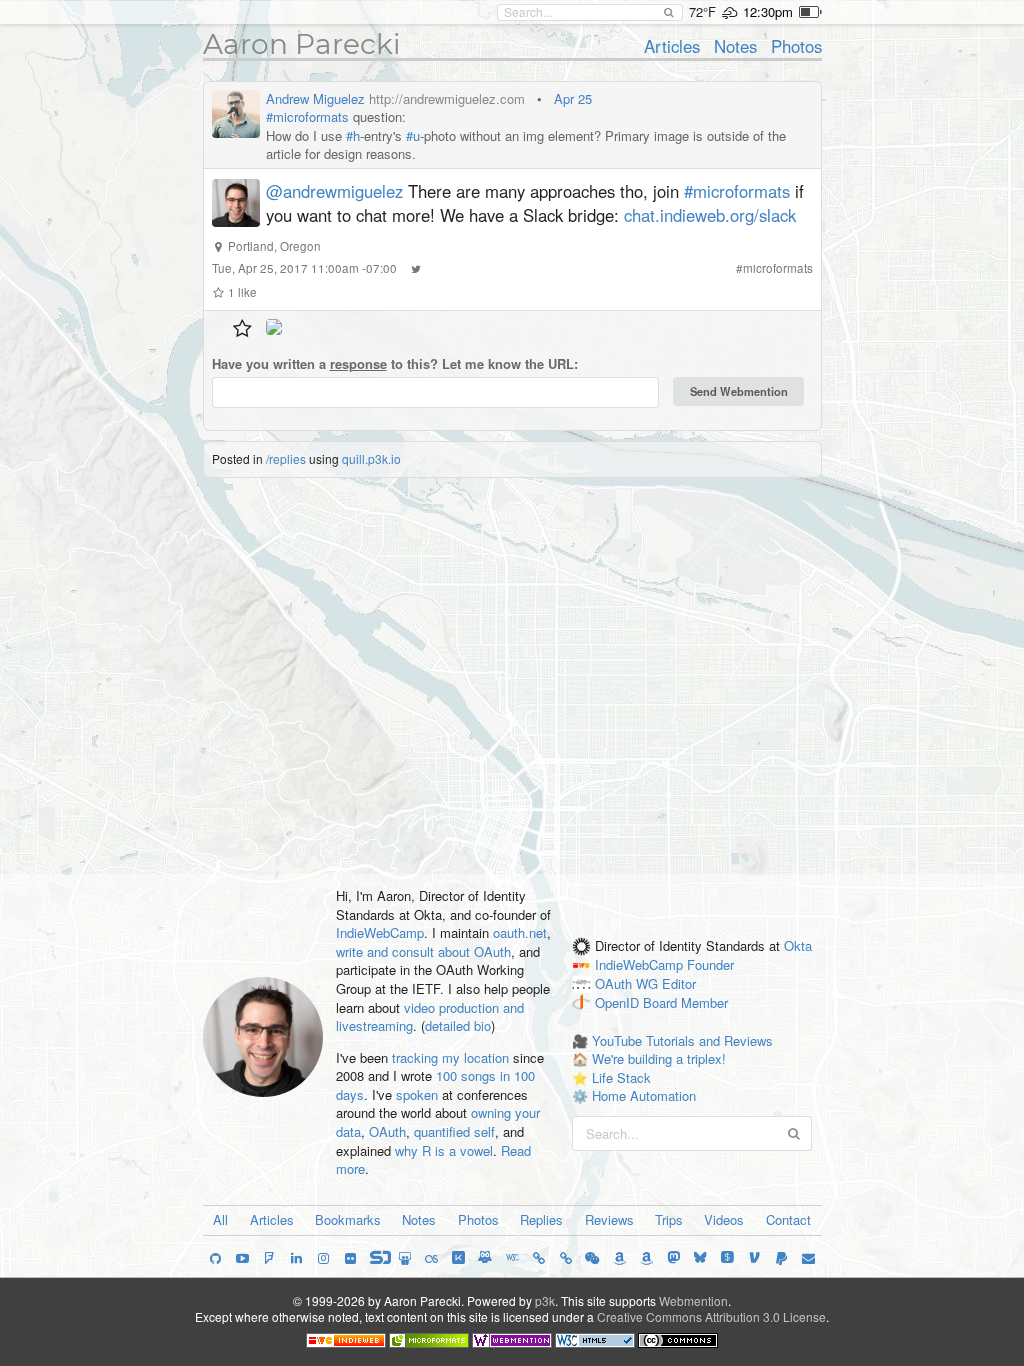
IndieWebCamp (380, 932)
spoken (417, 1094)
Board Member (685, 1002)
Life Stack (621, 1077)
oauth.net (520, 932)
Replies (541, 1219)
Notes (735, 46)
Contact (788, 1219)
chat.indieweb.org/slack (710, 215)
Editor (679, 984)
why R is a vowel (444, 1150)
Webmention (693, 1300)
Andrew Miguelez (315, 98)
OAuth (387, 1131)
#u (413, 135)
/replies (286, 458)
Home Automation (644, 1095)
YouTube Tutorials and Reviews (682, 1040)
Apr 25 (573, 98)
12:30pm (768, 11)
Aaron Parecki (302, 44)
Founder (710, 965)
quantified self (454, 1131)
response (358, 363)
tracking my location (450, 1057)
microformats (778, 268)
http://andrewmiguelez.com (447, 98)
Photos (796, 46)
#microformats (307, 116)
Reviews (609, 1219)
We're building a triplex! (659, 1058)
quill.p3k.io (371, 458)
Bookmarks (348, 1219)
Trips (669, 1219)
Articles (672, 46)
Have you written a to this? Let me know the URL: (395, 364)
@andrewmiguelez (334, 191)
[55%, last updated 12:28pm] (810, 12)
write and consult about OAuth (423, 951)
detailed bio (458, 1025)
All (220, 1219)
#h (353, 135)
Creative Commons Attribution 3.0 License (711, 1316)
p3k (545, 1300)
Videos (724, 1219)
